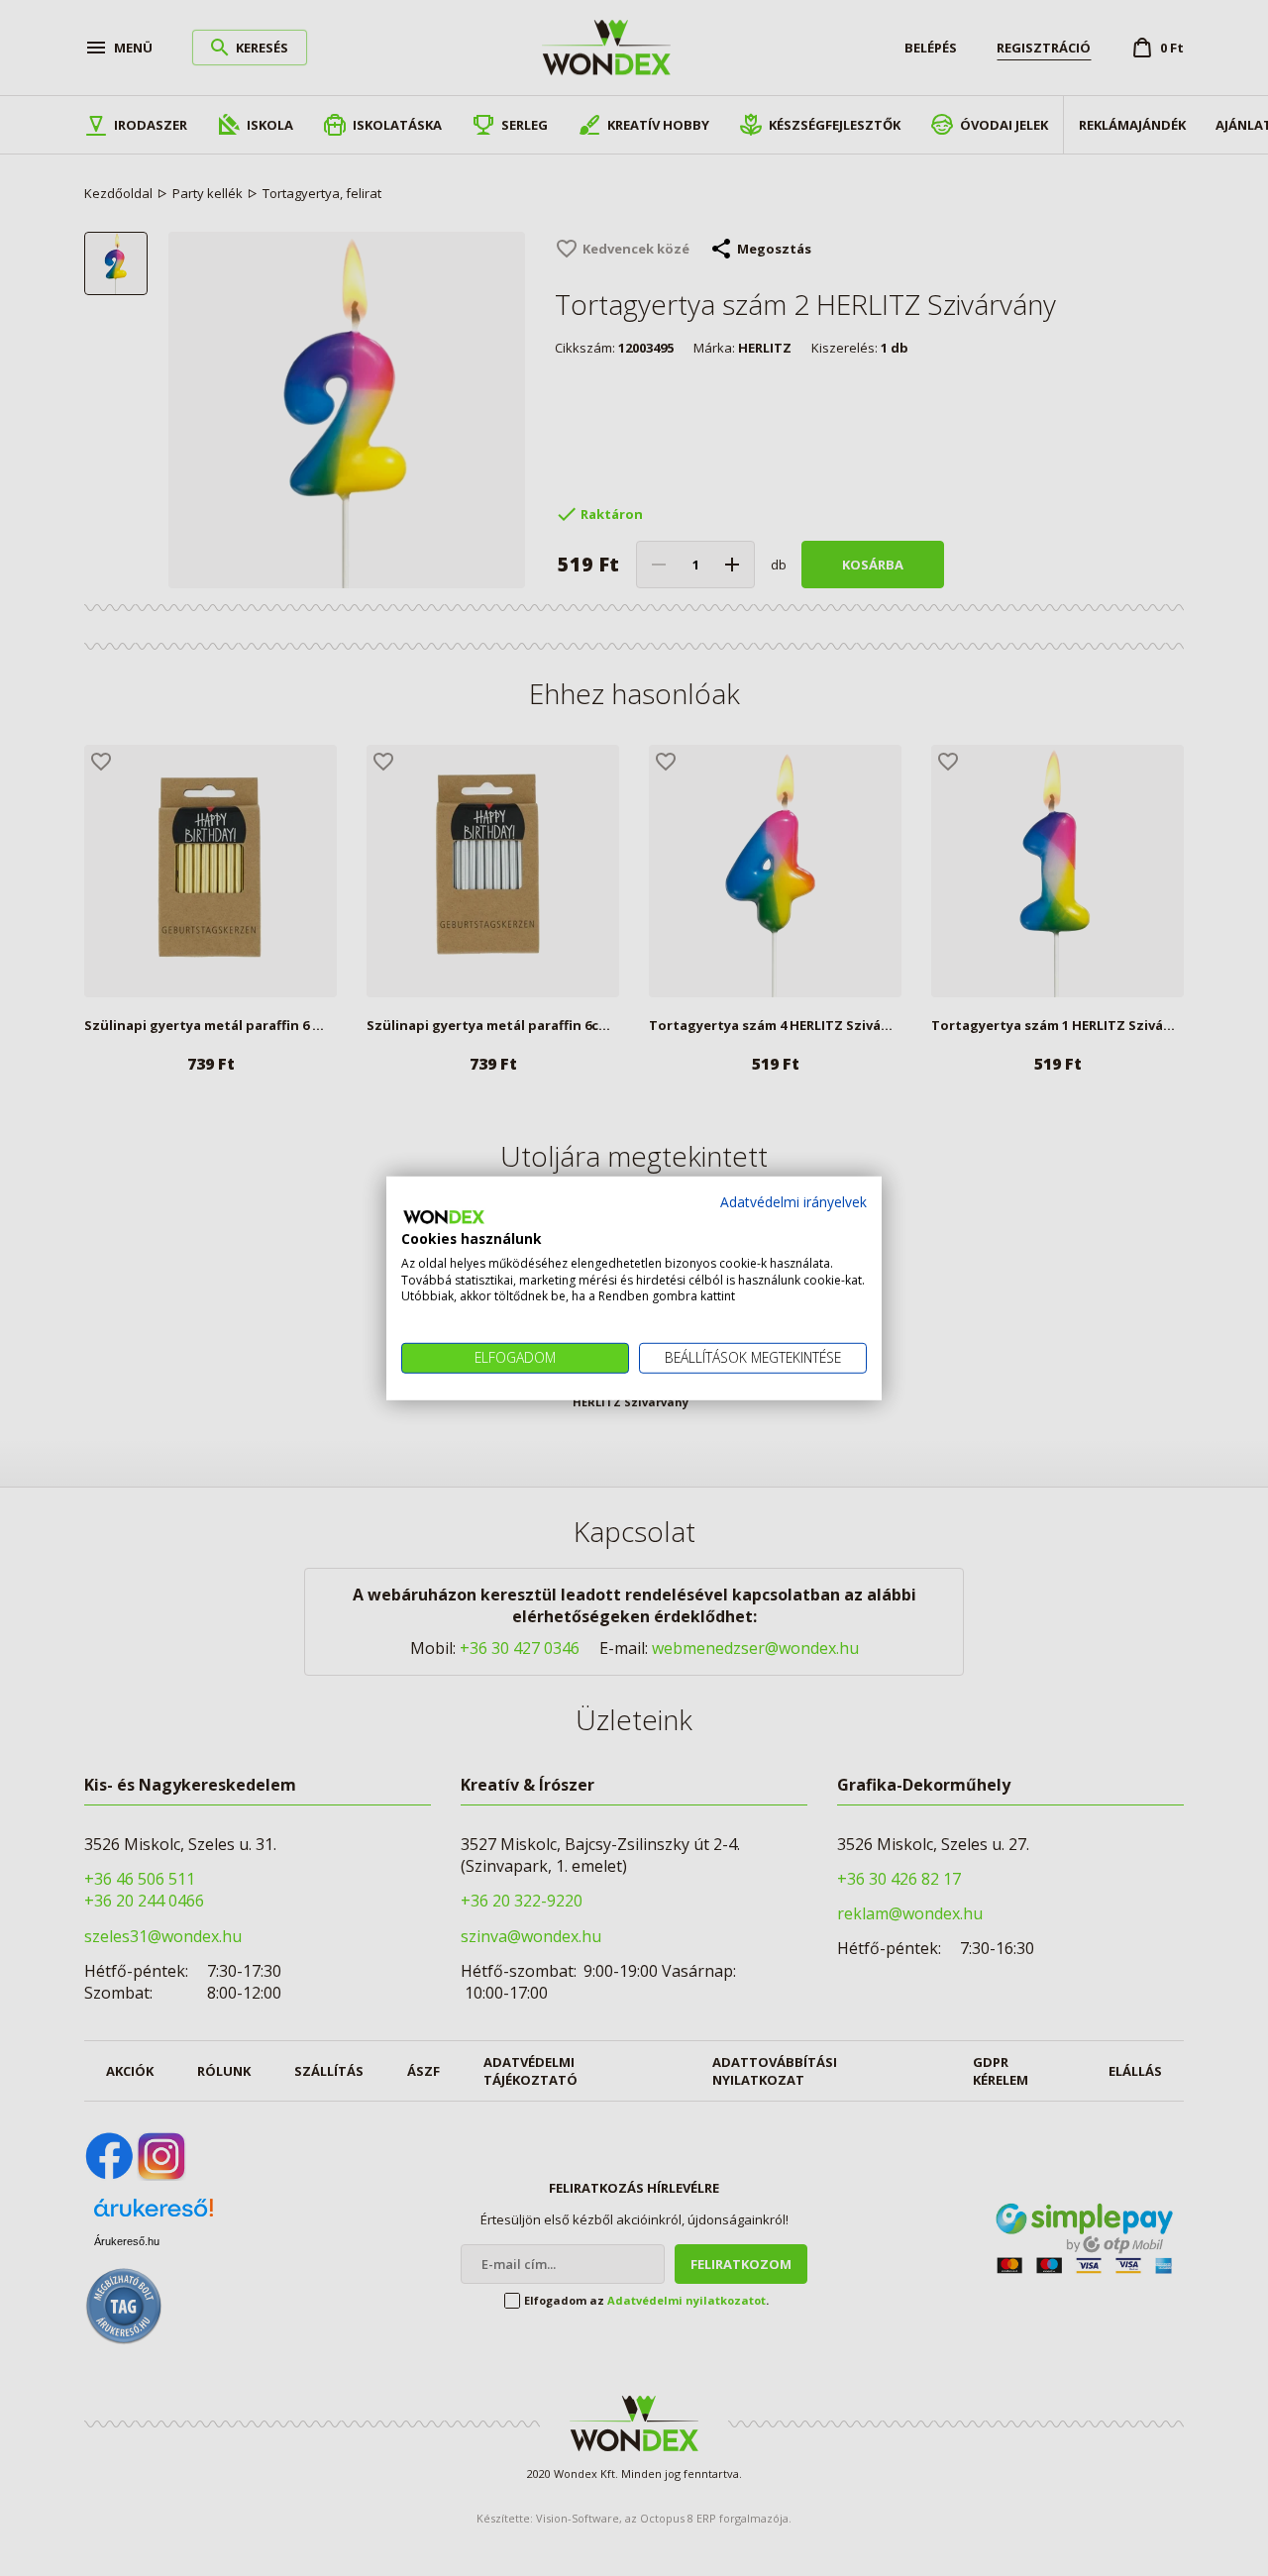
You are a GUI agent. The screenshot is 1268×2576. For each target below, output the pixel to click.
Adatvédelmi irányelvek (793, 1201)
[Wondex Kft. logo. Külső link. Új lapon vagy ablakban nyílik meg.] (444, 1217)
